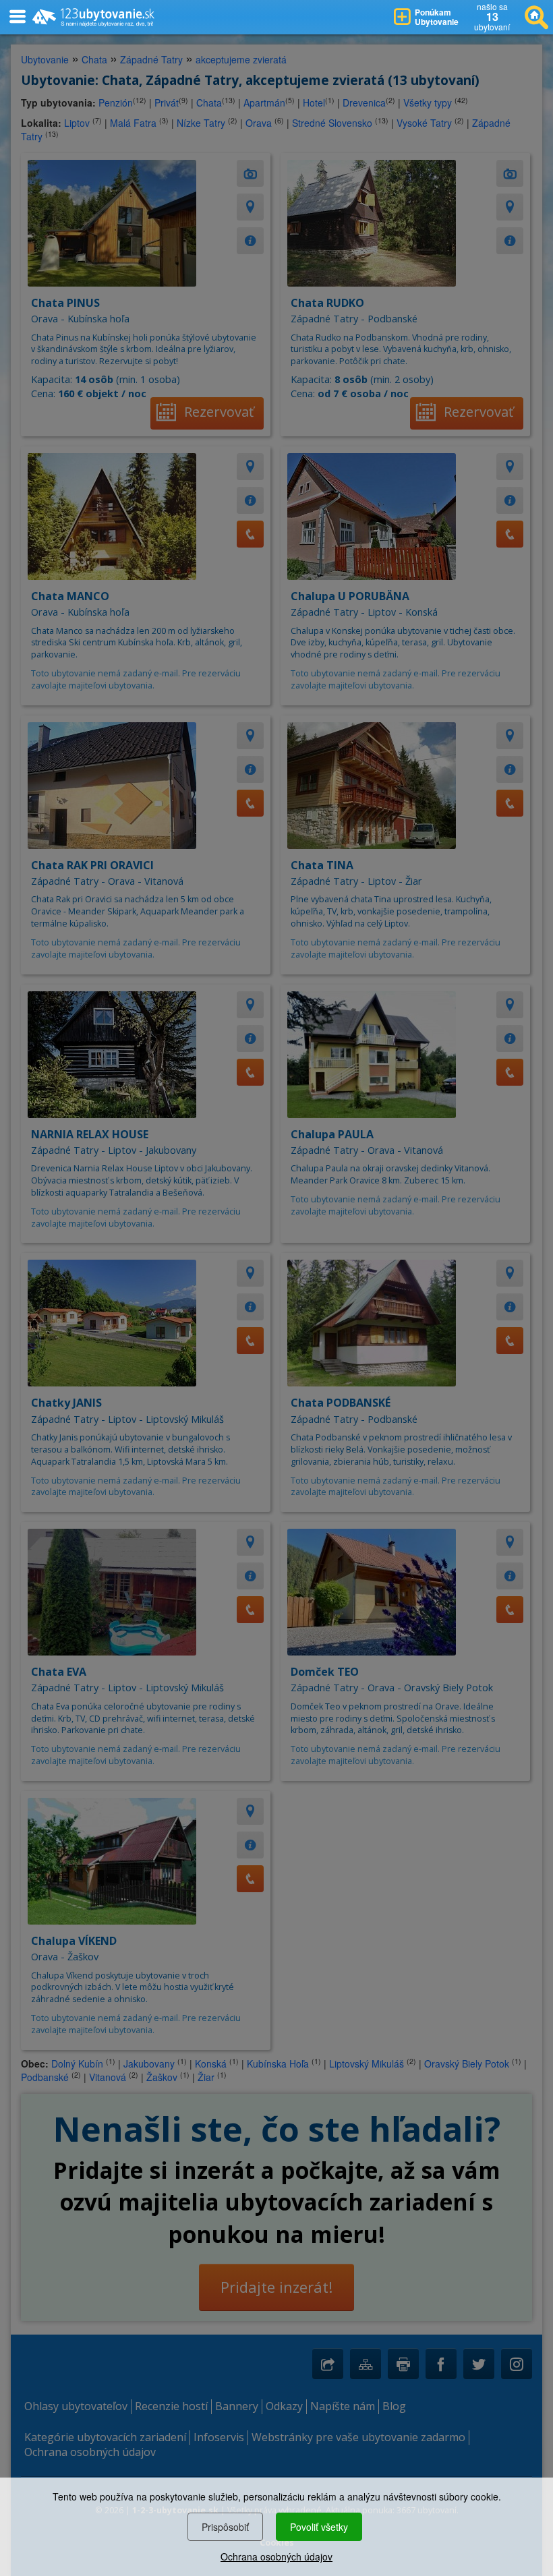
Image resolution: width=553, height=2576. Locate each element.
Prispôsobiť (225, 2527)
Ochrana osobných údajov (276, 2556)
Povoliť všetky (319, 2527)
